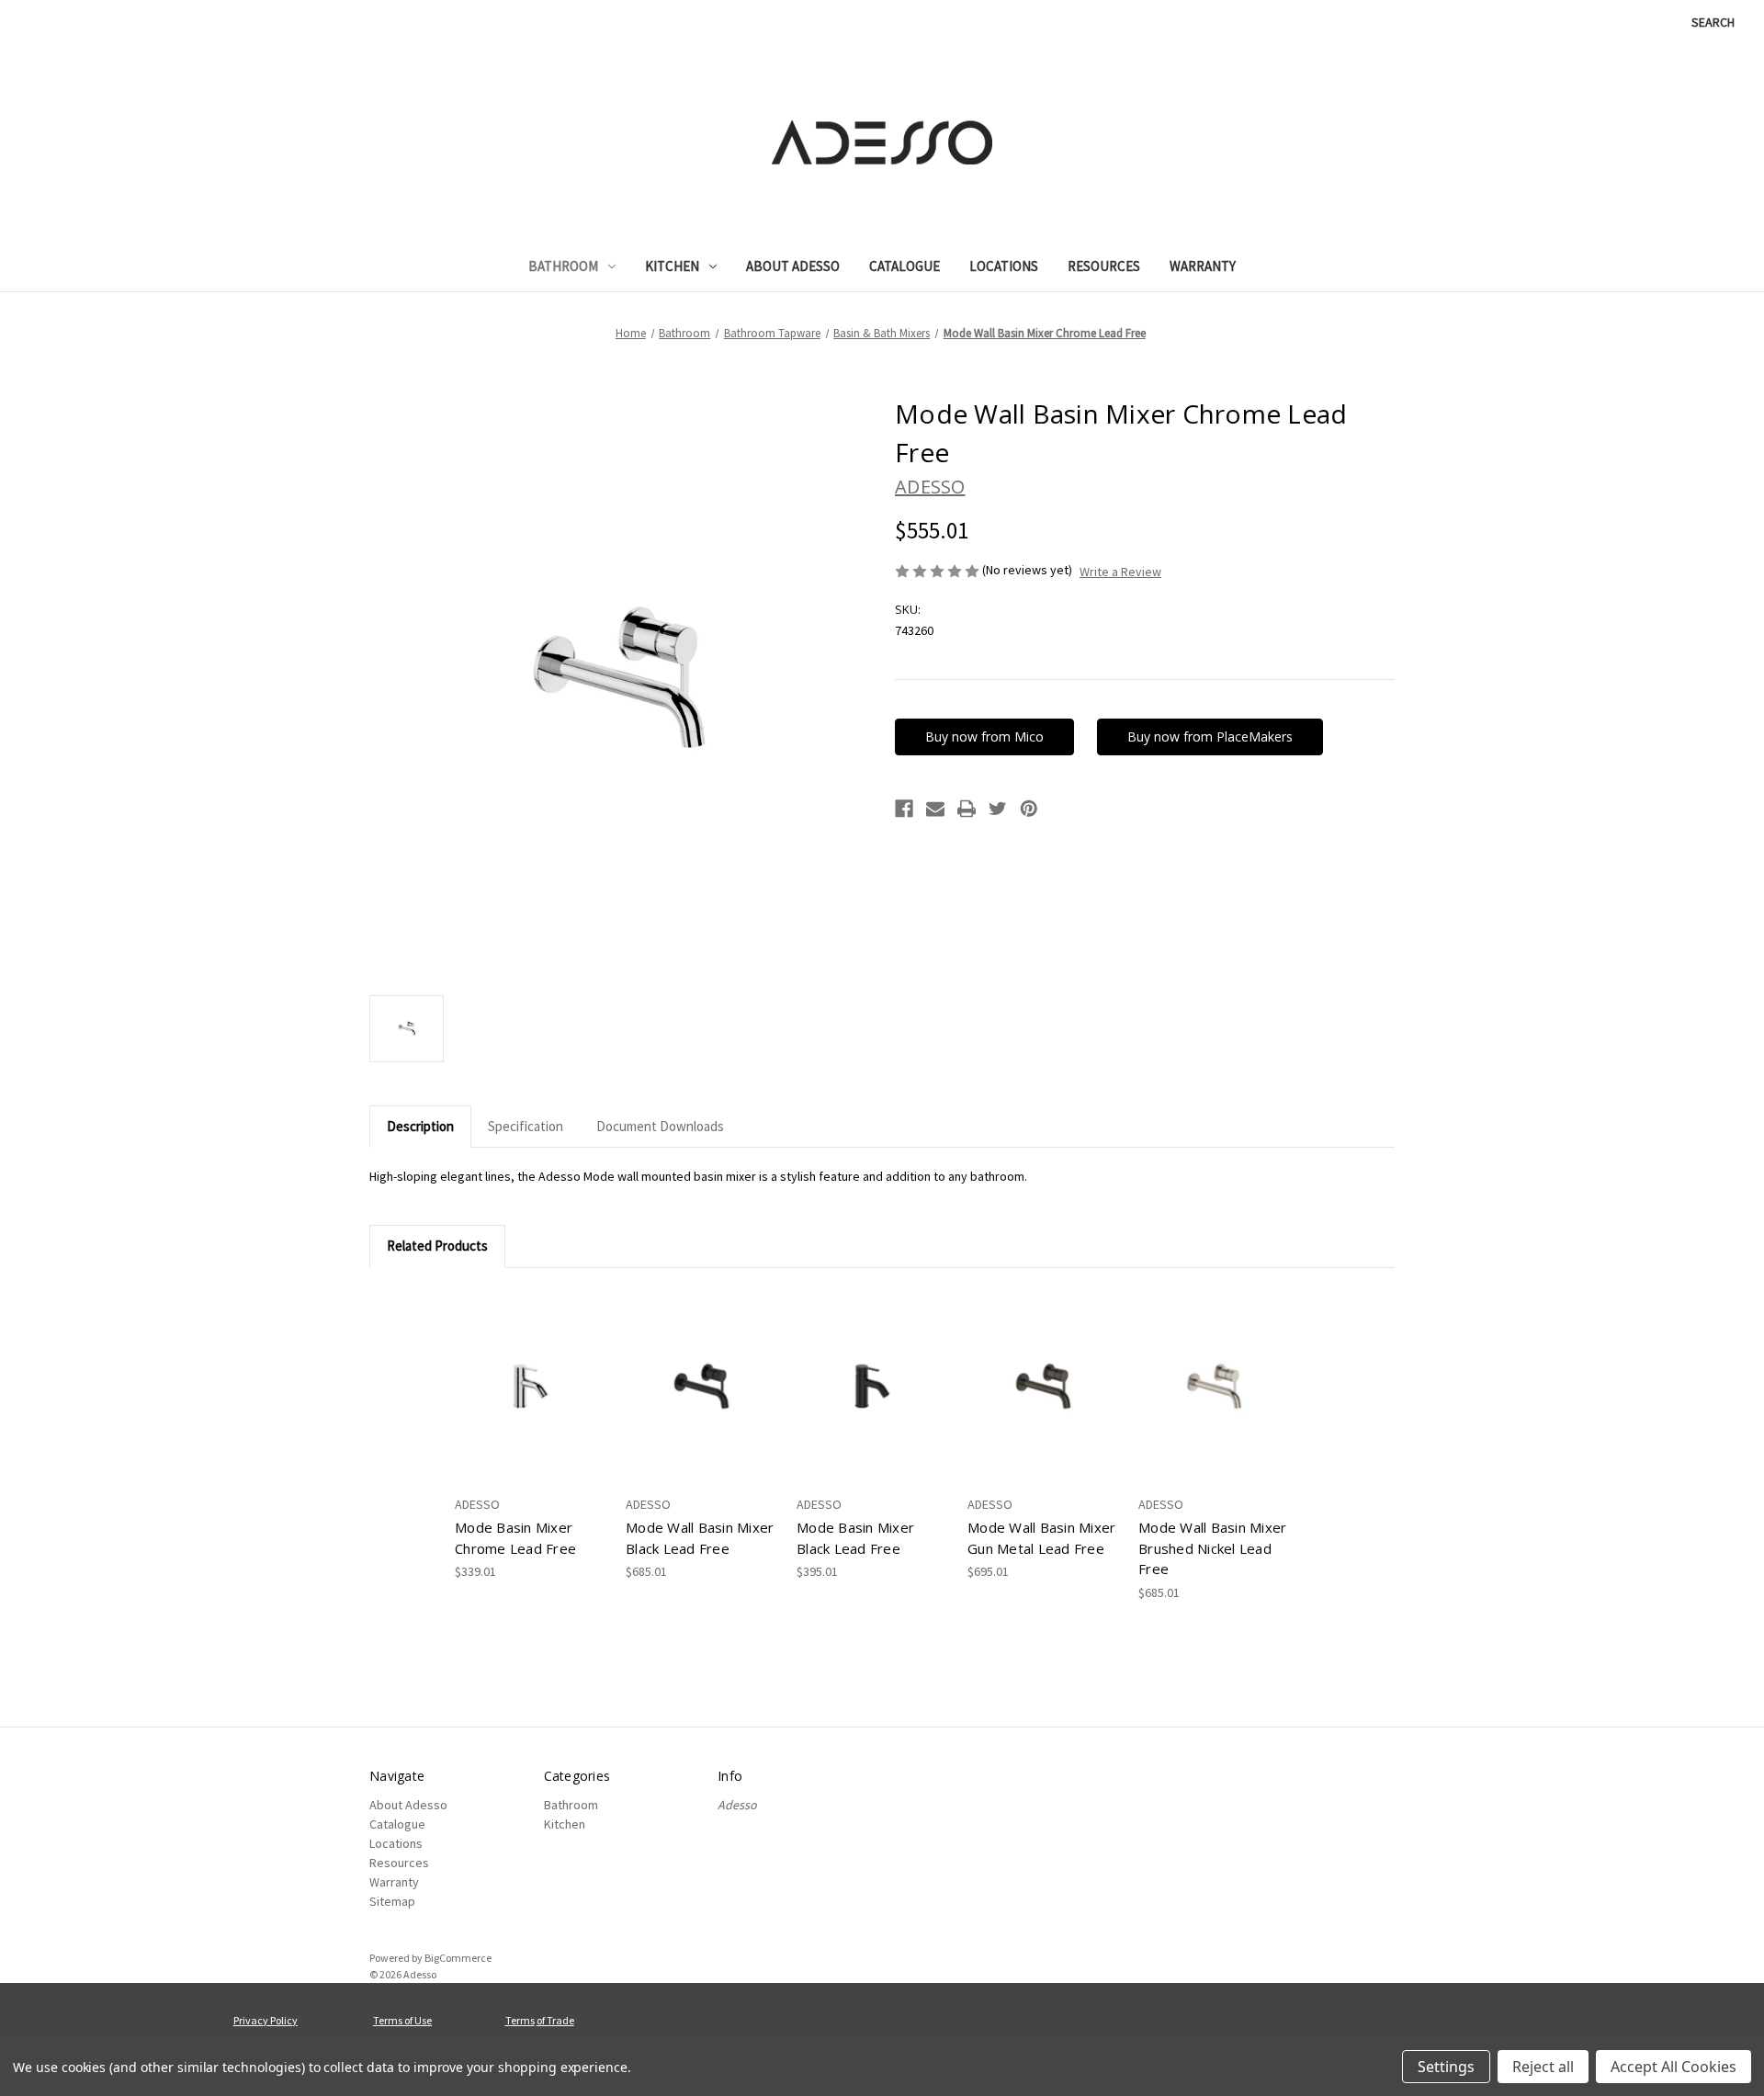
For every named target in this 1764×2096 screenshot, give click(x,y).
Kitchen (672, 266)
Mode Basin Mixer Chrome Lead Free (515, 1538)
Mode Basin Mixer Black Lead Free (855, 1538)
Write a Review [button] (1120, 572)
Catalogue (905, 266)
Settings (1446, 2067)
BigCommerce (458, 1958)
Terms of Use (402, 2020)
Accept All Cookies (1674, 2067)
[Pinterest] (1029, 809)
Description (420, 1126)
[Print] (967, 809)
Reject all (1543, 2067)
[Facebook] (904, 809)
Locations (1004, 266)
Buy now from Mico (984, 736)
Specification (526, 1126)
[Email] (935, 809)
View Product (531, 1387)
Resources (1104, 266)
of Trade (555, 2020)
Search (1713, 22)
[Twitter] (998, 809)
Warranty (1203, 266)
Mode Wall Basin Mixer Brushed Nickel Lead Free (1212, 1548)
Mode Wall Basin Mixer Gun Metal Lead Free (1041, 1538)
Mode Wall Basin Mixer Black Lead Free (700, 1538)
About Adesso (793, 266)
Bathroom (563, 266)
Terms (520, 2020)
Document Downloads (660, 1126)
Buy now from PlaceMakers (1210, 736)
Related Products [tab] (437, 1246)
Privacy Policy (266, 2020)
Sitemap (392, 1901)
